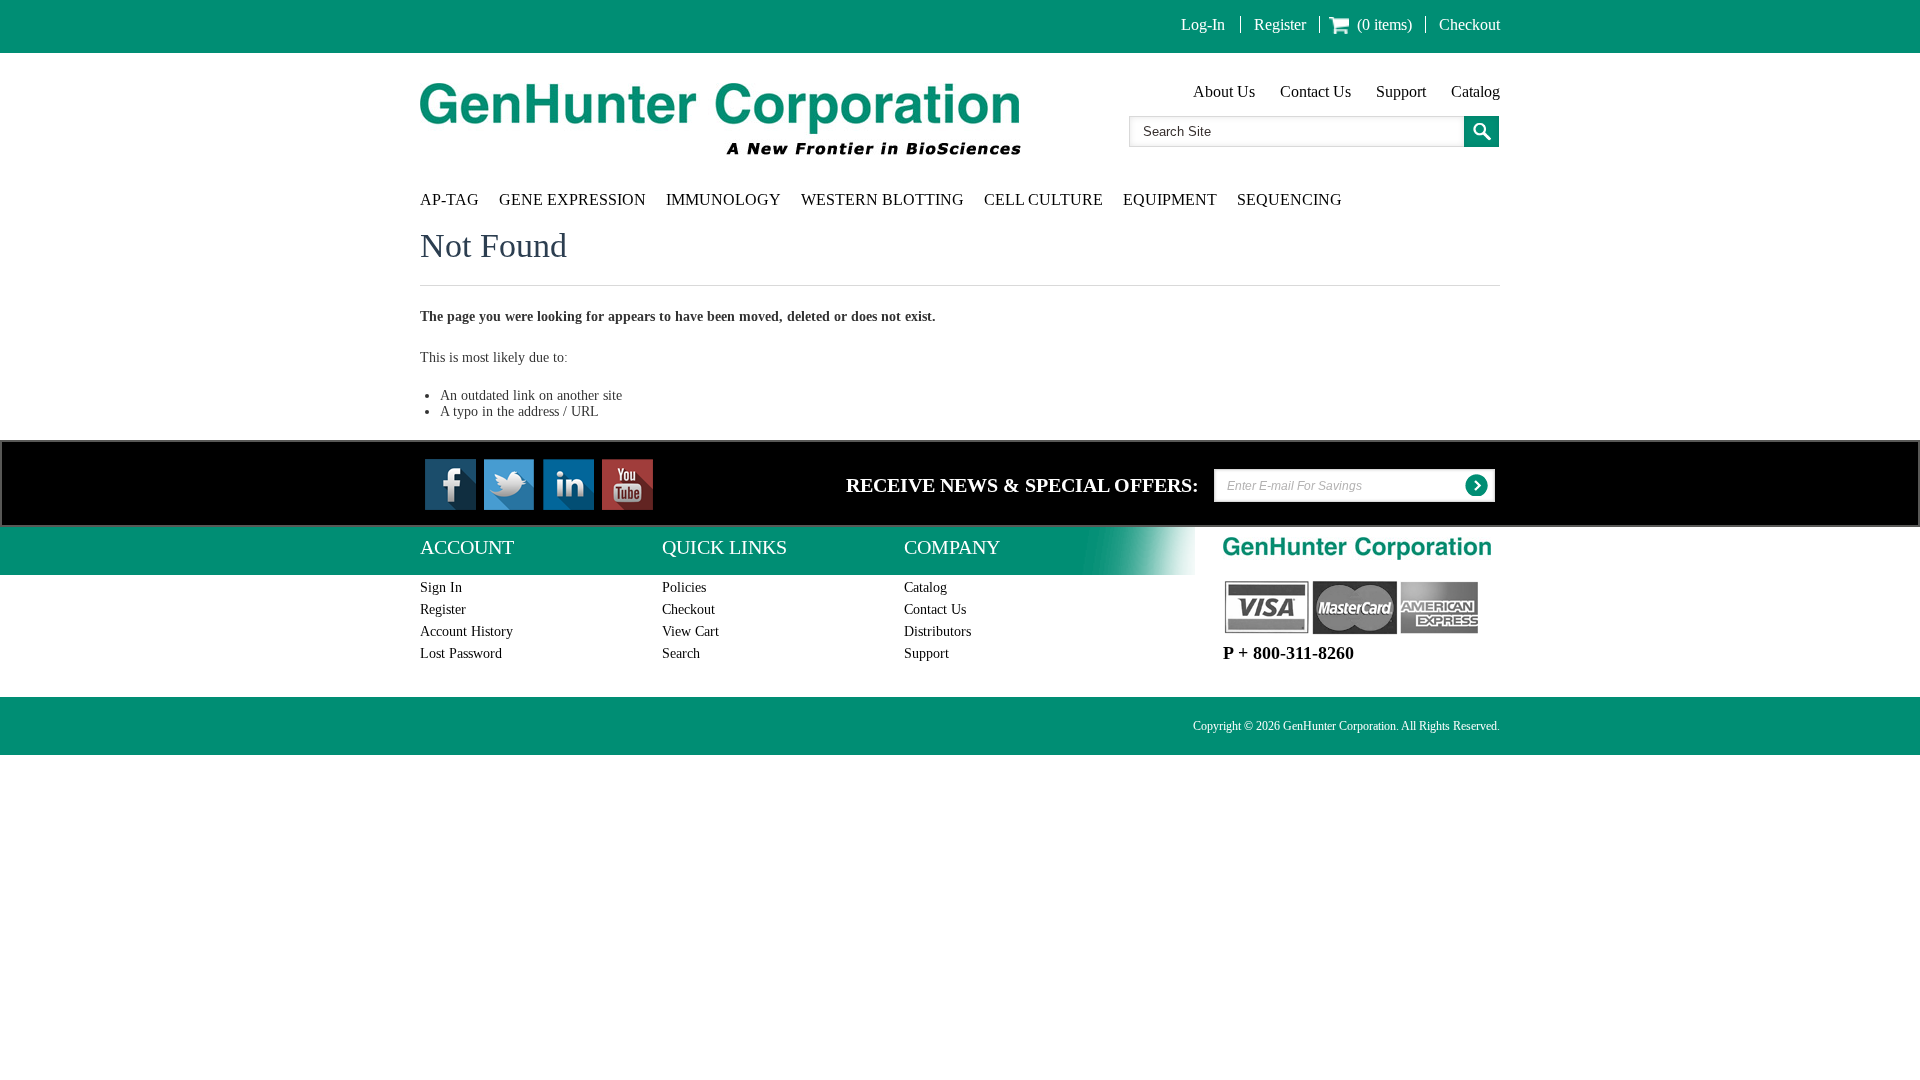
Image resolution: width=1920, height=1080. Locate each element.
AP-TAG (449, 199)
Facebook (450, 484)
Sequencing (1289, 199)
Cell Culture (1043, 199)
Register (1280, 24)
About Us (1224, 91)
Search (681, 653)
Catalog (1475, 91)
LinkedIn (568, 484)
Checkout (1469, 24)
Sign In (441, 587)
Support (1401, 91)
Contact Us (1315, 91)
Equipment (1170, 199)
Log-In (1203, 24)
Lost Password (461, 653)
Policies (684, 587)
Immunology (723, 199)
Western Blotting (882, 199)
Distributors (937, 631)
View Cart (690, 631)
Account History (466, 631)
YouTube (627, 484)
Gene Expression (572, 199)
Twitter (509, 484)
